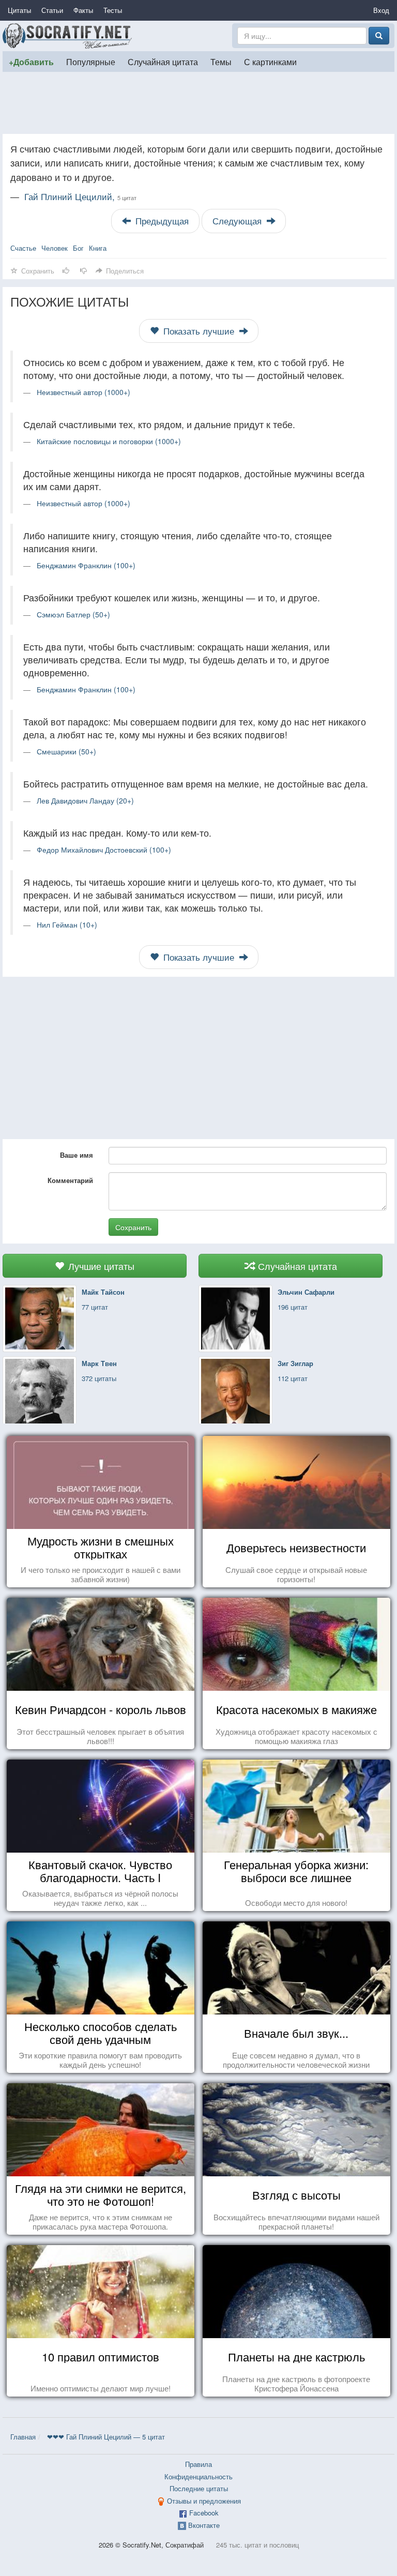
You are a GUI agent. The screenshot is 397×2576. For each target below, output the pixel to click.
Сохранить (133, 1227)
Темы (221, 62)
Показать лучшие (199, 331)
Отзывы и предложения (204, 2501)
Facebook (204, 2513)
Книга (98, 248)
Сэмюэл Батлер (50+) (73, 614)
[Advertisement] (198, 103)
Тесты (113, 10)
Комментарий (70, 1180)
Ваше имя (77, 1155)
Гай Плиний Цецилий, (80, 196)
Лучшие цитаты (100, 1266)
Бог (78, 248)
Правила (198, 2464)
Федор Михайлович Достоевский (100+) (104, 850)
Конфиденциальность (198, 2476)
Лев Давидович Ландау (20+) (85, 800)
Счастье (23, 248)
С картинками (270, 62)
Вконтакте (204, 2525)
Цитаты (19, 10)
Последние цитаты (199, 2488)
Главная (23, 2437)
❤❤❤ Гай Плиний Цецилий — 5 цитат (106, 2437)
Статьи (52, 10)
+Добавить (31, 62)
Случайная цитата (163, 62)
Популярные (91, 62)
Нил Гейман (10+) (67, 925)
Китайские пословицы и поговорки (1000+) (109, 441)
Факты (83, 10)
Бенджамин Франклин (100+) (86, 565)
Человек (55, 248)
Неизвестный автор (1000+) (83, 392)
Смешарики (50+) (66, 751)
